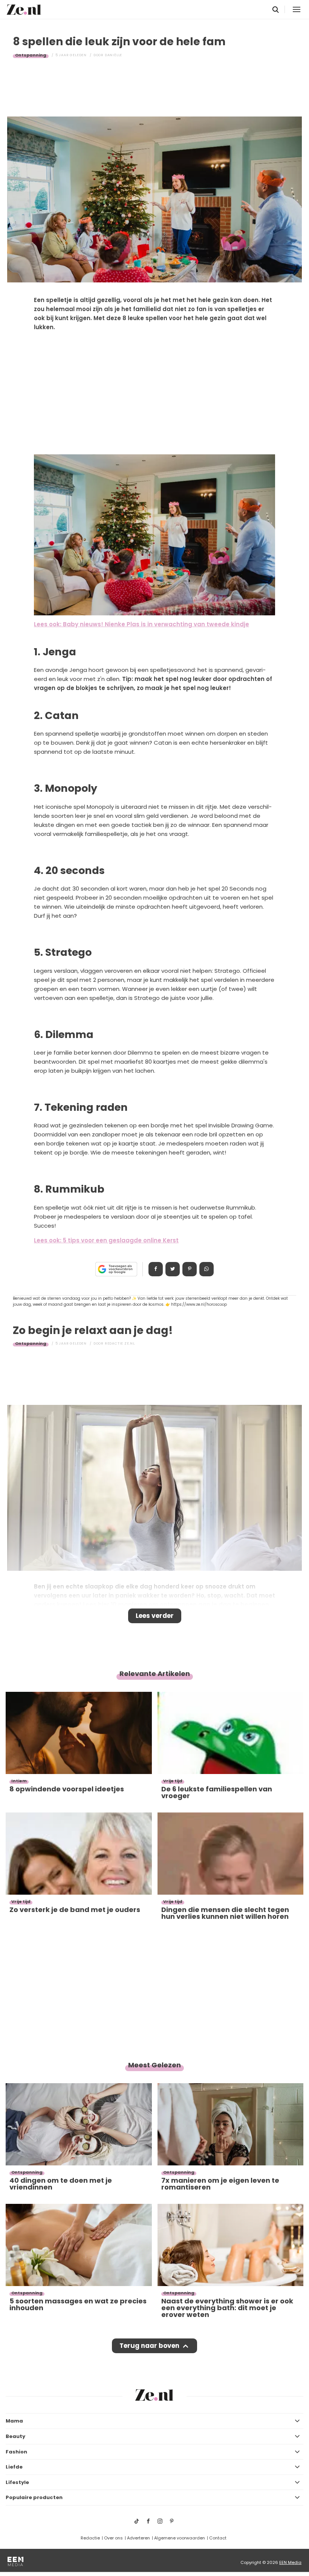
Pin (190, 1269)
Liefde (14, 2467)
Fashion (16, 2452)
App (207, 1269)
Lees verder (155, 1616)
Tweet (173, 1269)
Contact (218, 2538)
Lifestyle (17, 2482)
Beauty (15, 2436)
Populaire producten (34, 2497)
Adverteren (138, 2538)
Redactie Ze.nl (120, 1343)
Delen (156, 1269)
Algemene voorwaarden (180, 2538)
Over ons (113, 2538)
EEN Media (290, 2562)
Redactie (90, 2538)
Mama (14, 2421)
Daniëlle (113, 55)
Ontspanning (31, 55)
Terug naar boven (149, 2346)
